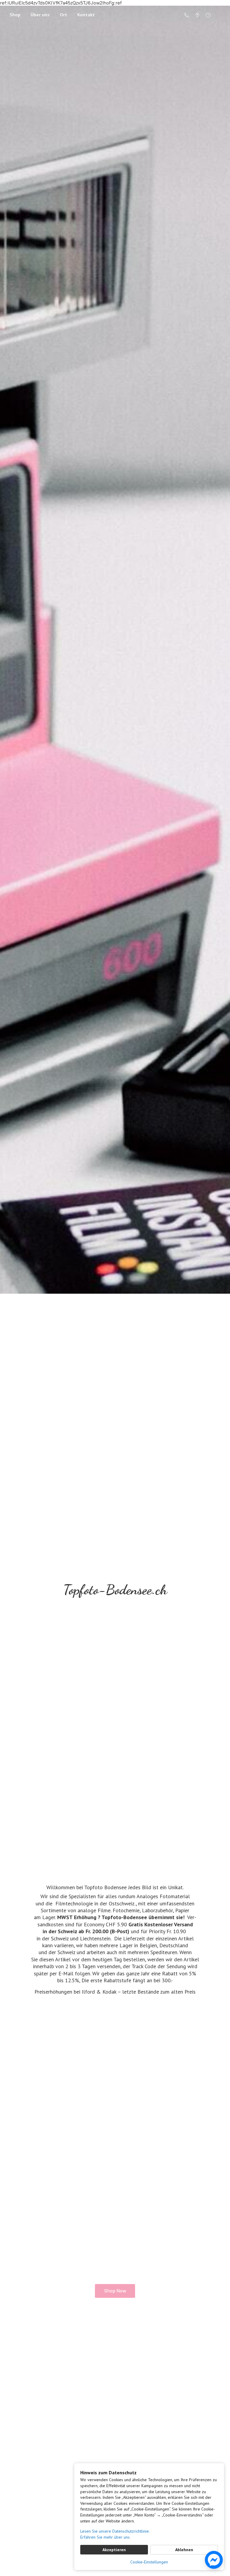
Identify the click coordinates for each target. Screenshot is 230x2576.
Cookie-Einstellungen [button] (149, 2562)
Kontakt (86, 15)
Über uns (40, 15)
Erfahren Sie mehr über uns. (105, 2537)
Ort (63, 15)
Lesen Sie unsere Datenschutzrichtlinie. (115, 2531)
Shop (15, 15)
